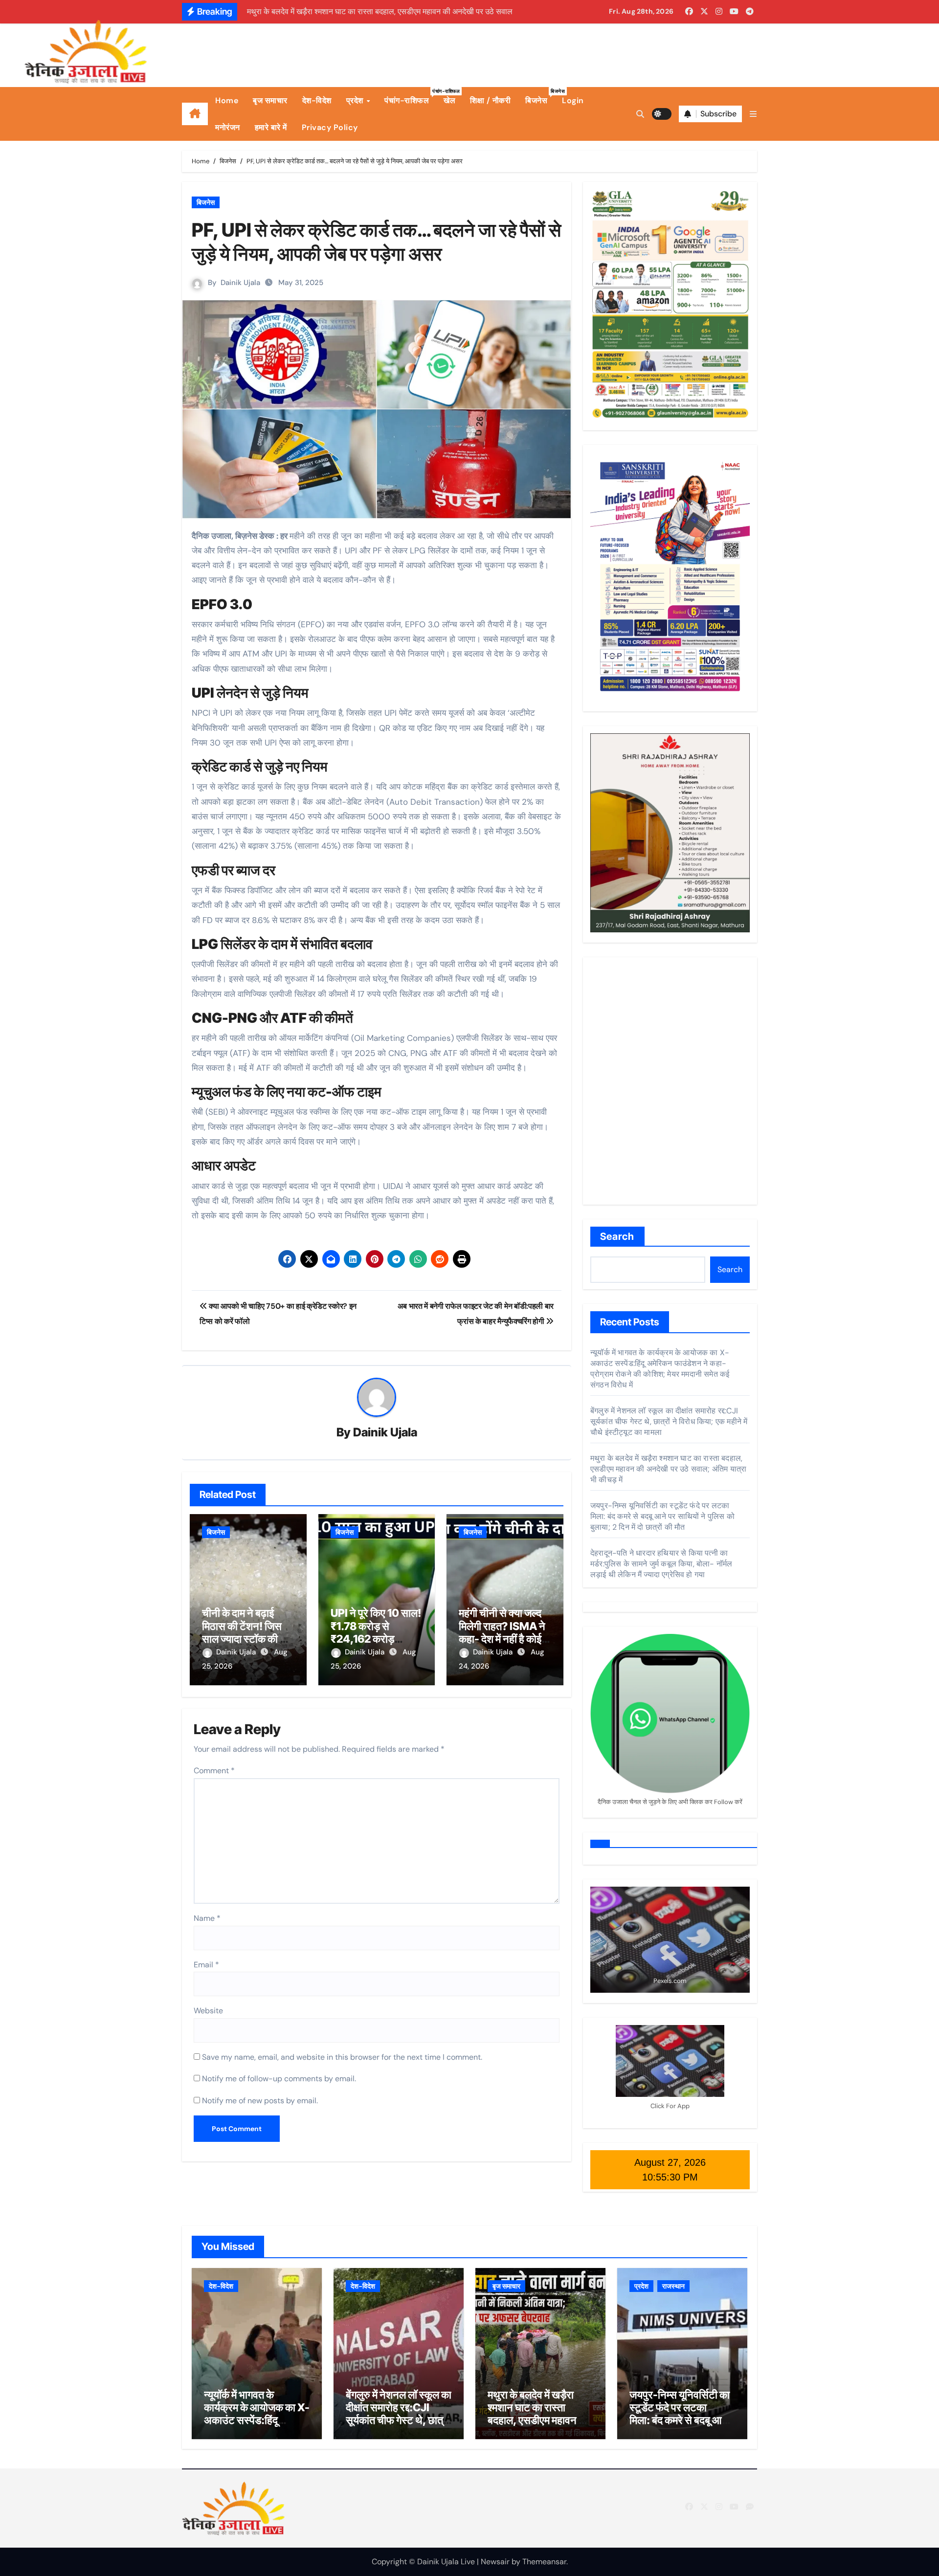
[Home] (195, 114)
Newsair (495, 2562)
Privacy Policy (330, 127)
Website (208, 2011)
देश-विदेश (317, 100)
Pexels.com (670, 1981)
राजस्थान (673, 2286)
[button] (753, 114)
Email (206, 1965)
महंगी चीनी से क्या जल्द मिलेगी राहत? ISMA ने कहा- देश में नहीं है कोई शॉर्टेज (502, 1632)
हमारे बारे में (271, 127)
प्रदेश (356, 100)
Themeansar (544, 2562)
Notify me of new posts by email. (260, 2101)
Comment (214, 1771)
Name (207, 1918)
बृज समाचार (270, 100)
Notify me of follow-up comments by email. (279, 2079)
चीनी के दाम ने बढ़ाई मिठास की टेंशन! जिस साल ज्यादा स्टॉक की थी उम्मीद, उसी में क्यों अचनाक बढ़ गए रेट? (246, 1639)
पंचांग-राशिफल (410, 97)
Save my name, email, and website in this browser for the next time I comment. (342, 2057)
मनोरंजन (228, 127)
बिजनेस (540, 97)
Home (227, 100)
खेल (449, 100)
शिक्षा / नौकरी (490, 100)
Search (617, 1236)
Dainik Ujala (240, 283)
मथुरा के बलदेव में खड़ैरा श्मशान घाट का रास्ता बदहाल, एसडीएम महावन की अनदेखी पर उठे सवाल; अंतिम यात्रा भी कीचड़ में (668, 1469)
